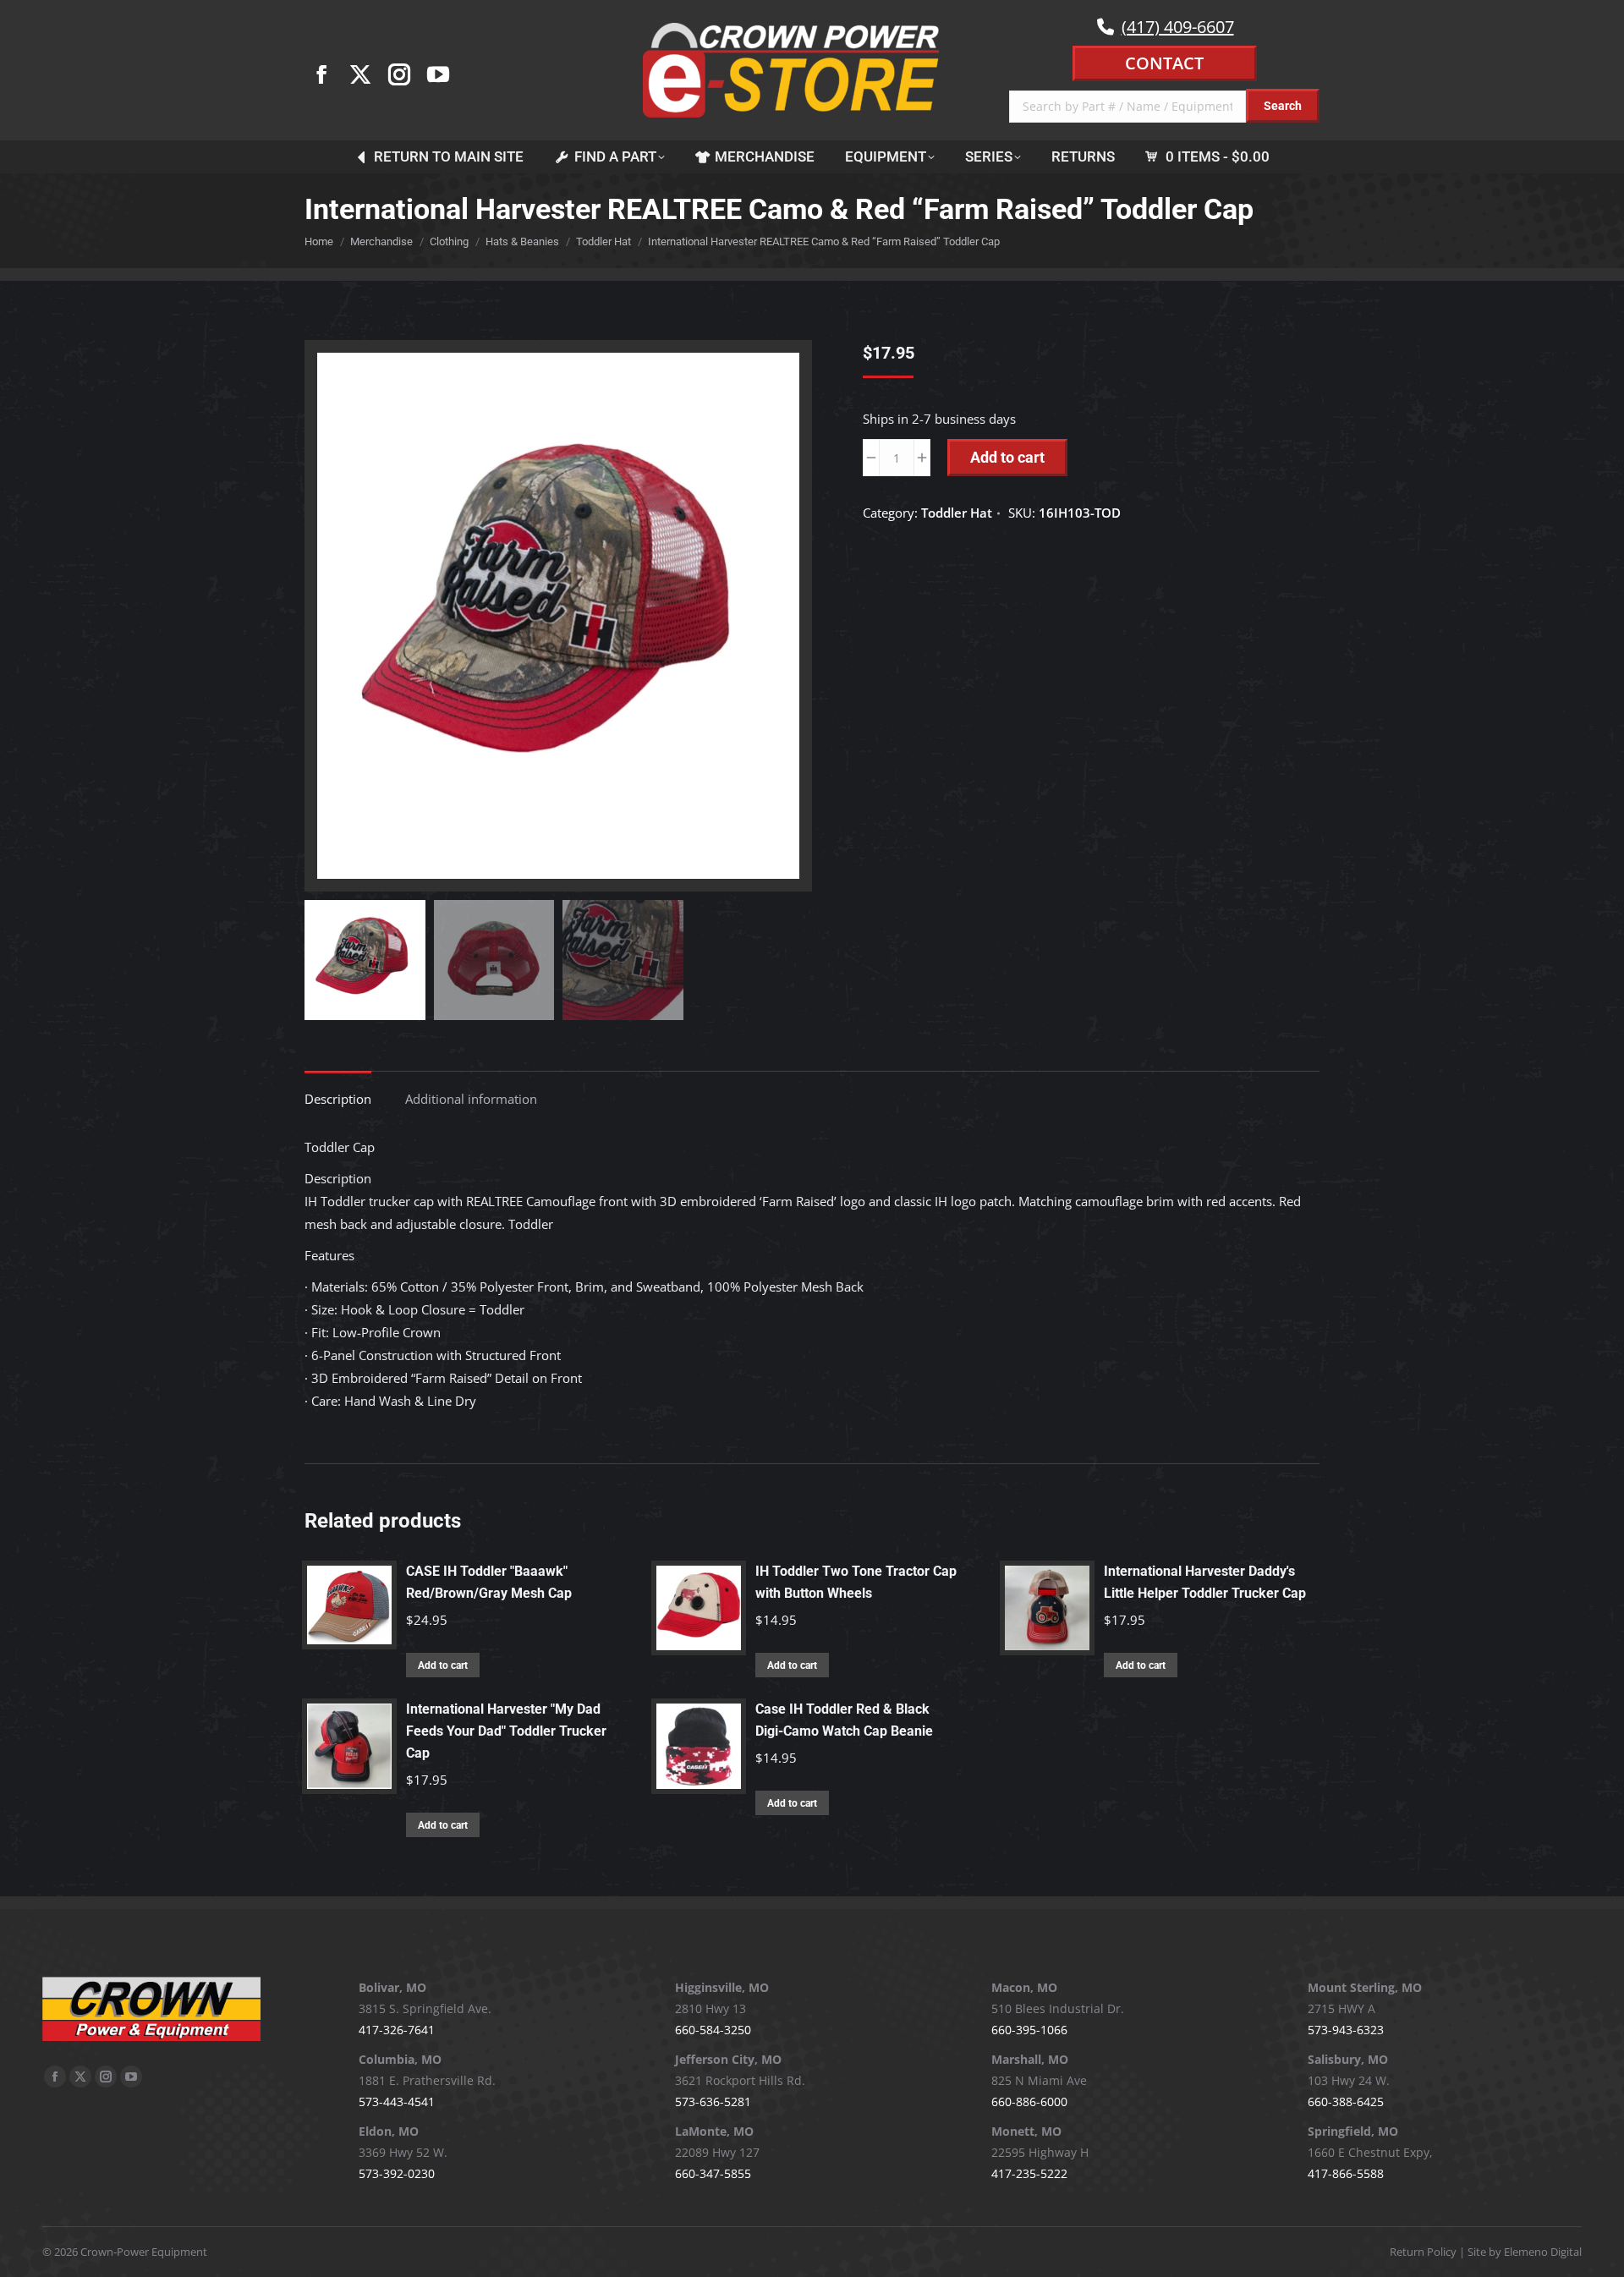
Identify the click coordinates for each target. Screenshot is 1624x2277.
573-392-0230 (397, 2173)
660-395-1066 (1029, 2030)
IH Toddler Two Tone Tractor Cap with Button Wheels (856, 1582)
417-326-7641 (397, 2030)
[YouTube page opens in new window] (438, 74)
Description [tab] (338, 1099)
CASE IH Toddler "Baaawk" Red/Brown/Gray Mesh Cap (489, 1582)
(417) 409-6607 (1178, 27)
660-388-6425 (1346, 2101)
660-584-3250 (713, 2030)
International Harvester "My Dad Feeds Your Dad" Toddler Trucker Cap (506, 1731)
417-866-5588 (1346, 2173)
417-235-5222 (1029, 2173)
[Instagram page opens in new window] (399, 74)
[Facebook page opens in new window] (321, 74)
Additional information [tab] (471, 1099)
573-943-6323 (1346, 2030)
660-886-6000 (1029, 2101)
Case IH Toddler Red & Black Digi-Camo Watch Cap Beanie (844, 1720)
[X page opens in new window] (360, 74)
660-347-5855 (713, 2173)
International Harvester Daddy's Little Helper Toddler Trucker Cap (1205, 1582)
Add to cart (1007, 457)
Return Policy (1423, 2252)
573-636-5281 (713, 2101)
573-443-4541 (397, 2101)
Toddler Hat (957, 513)
